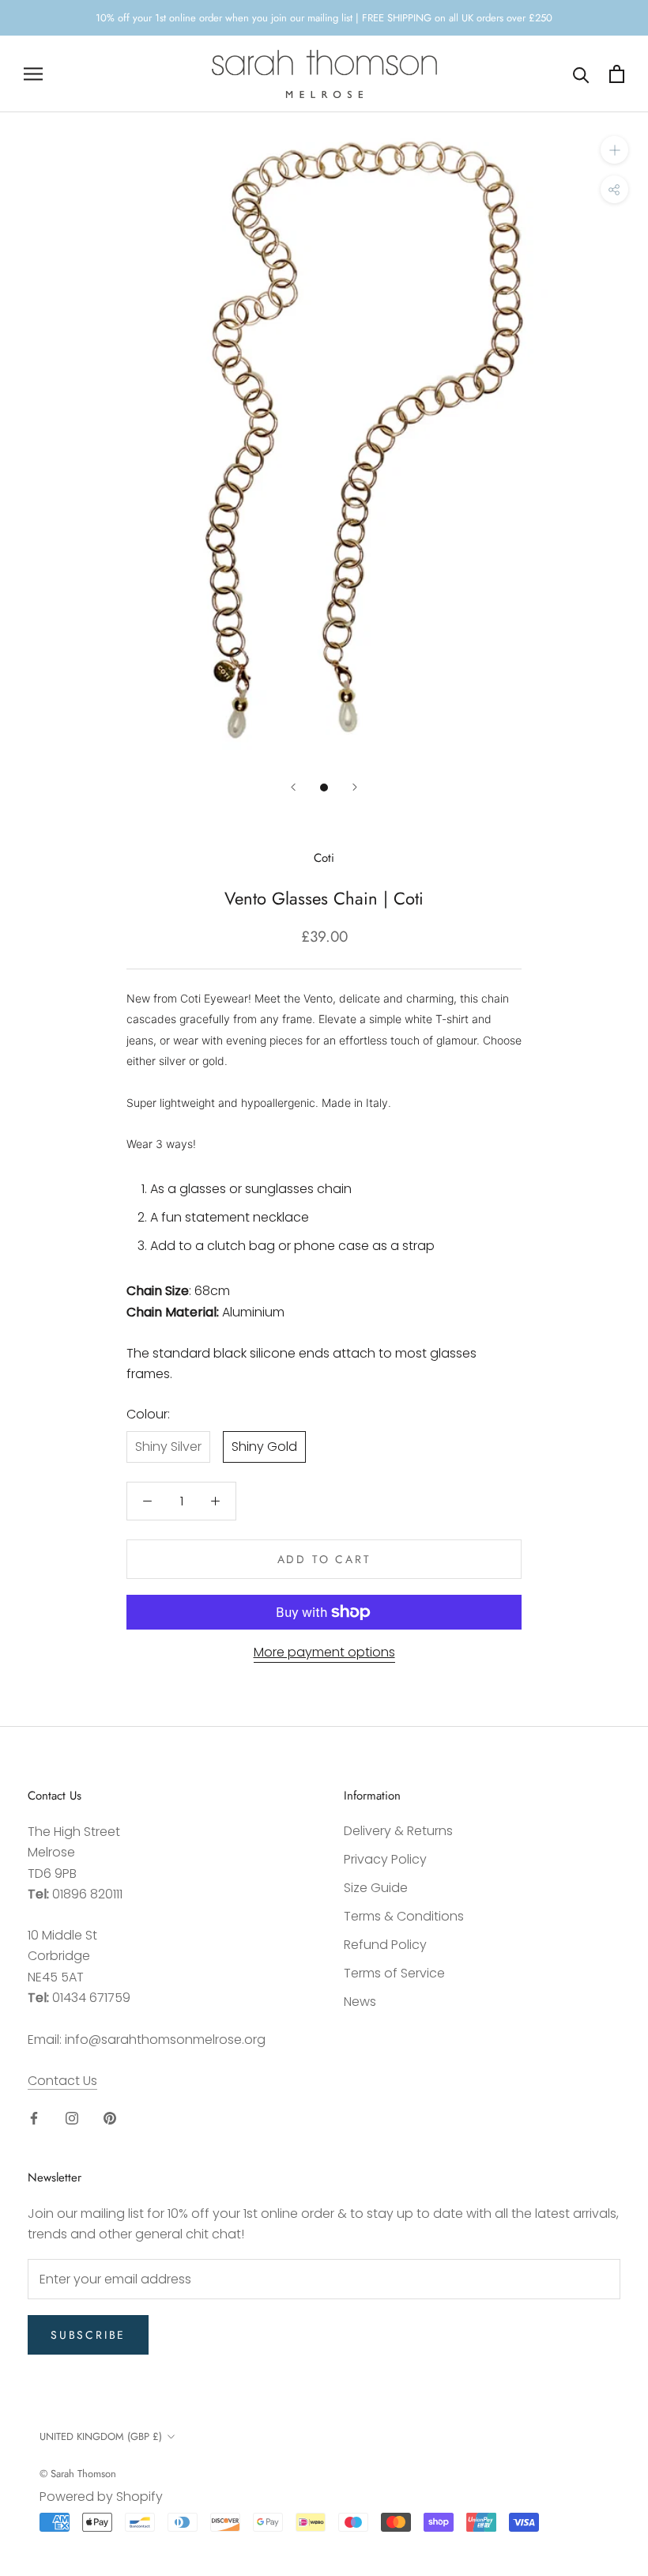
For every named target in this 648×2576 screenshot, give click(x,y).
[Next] (355, 787)
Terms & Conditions (404, 1916)
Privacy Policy (385, 1859)
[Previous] (293, 787)
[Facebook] (34, 2117)
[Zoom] (614, 150)
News (360, 2002)
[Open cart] (617, 74)
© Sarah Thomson (78, 2474)
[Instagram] (72, 2117)
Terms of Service (394, 1973)
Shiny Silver (168, 1447)
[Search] (581, 74)
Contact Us (62, 2081)
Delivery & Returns (398, 1831)
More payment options (324, 1652)
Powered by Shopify (101, 2497)
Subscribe (88, 2335)
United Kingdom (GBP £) (101, 2436)
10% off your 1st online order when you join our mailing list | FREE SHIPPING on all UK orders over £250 (324, 18)
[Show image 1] (324, 788)
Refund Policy (385, 1945)
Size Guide (376, 1888)
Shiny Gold (264, 1447)
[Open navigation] (33, 74)
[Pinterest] (110, 2117)
